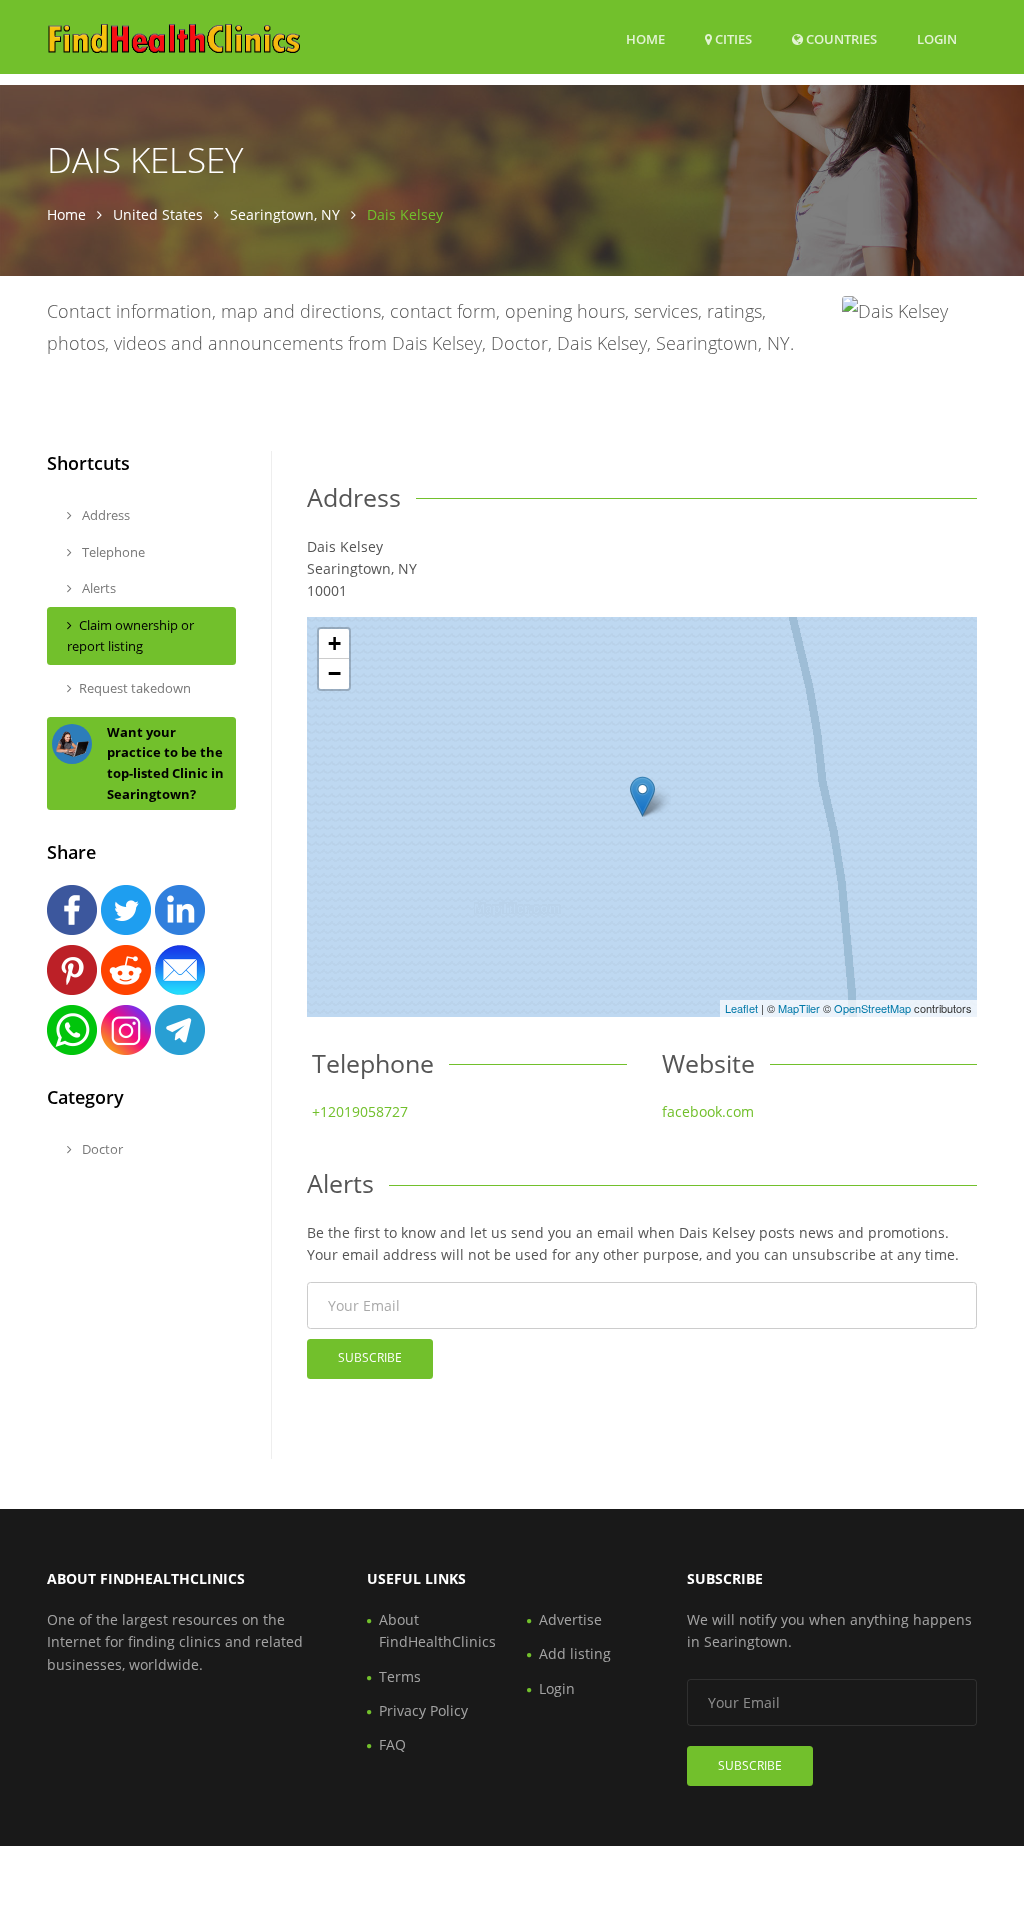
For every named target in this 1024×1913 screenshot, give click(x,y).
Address (104, 515)
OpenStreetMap (872, 1008)
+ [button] (334, 643)
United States (158, 214)
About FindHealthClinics (437, 1630)
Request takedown (135, 688)
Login (937, 38)
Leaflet (741, 1008)
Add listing (575, 1653)
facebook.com (708, 1111)
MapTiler (799, 1008)
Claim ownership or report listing (130, 635)
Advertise (570, 1619)
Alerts (97, 588)
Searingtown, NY (285, 214)
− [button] (334, 673)
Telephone (112, 552)
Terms (400, 1676)
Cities (732, 39)
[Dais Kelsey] (642, 796)
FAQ (392, 1744)
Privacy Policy (423, 1710)
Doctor (101, 1149)
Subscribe (370, 1357)
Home (645, 39)
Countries (840, 38)
